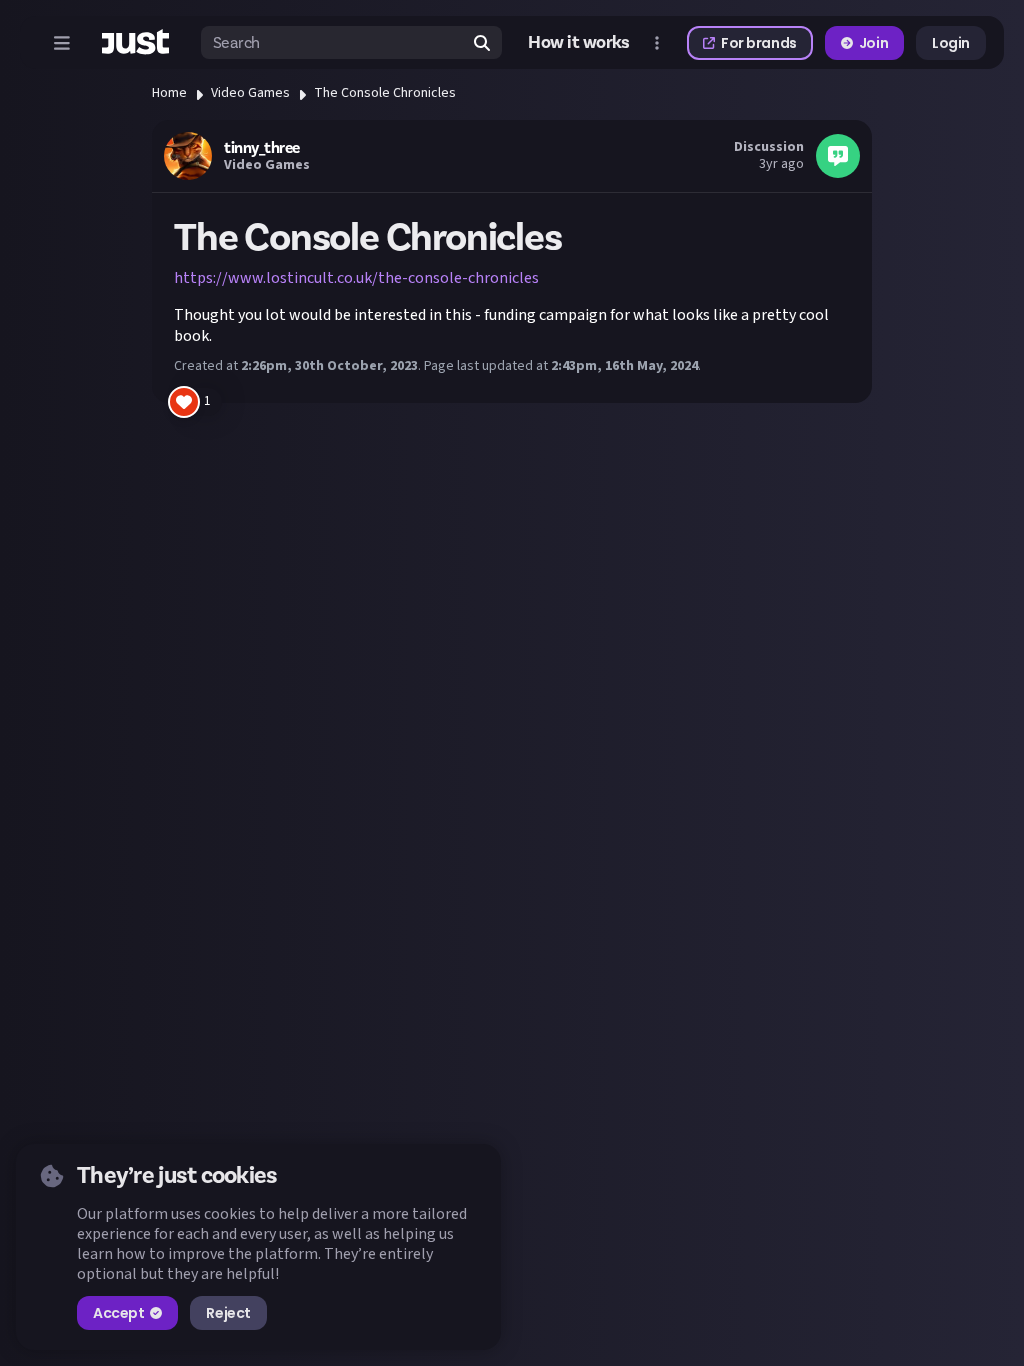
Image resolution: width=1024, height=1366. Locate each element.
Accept (118, 1313)
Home (169, 93)
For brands (759, 43)
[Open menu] (62, 43)
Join (873, 43)
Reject (228, 1313)
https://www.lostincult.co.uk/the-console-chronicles (356, 278)
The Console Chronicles (385, 93)
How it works (579, 43)
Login (951, 43)
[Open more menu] (657, 43)
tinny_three (262, 148)
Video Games (250, 93)
